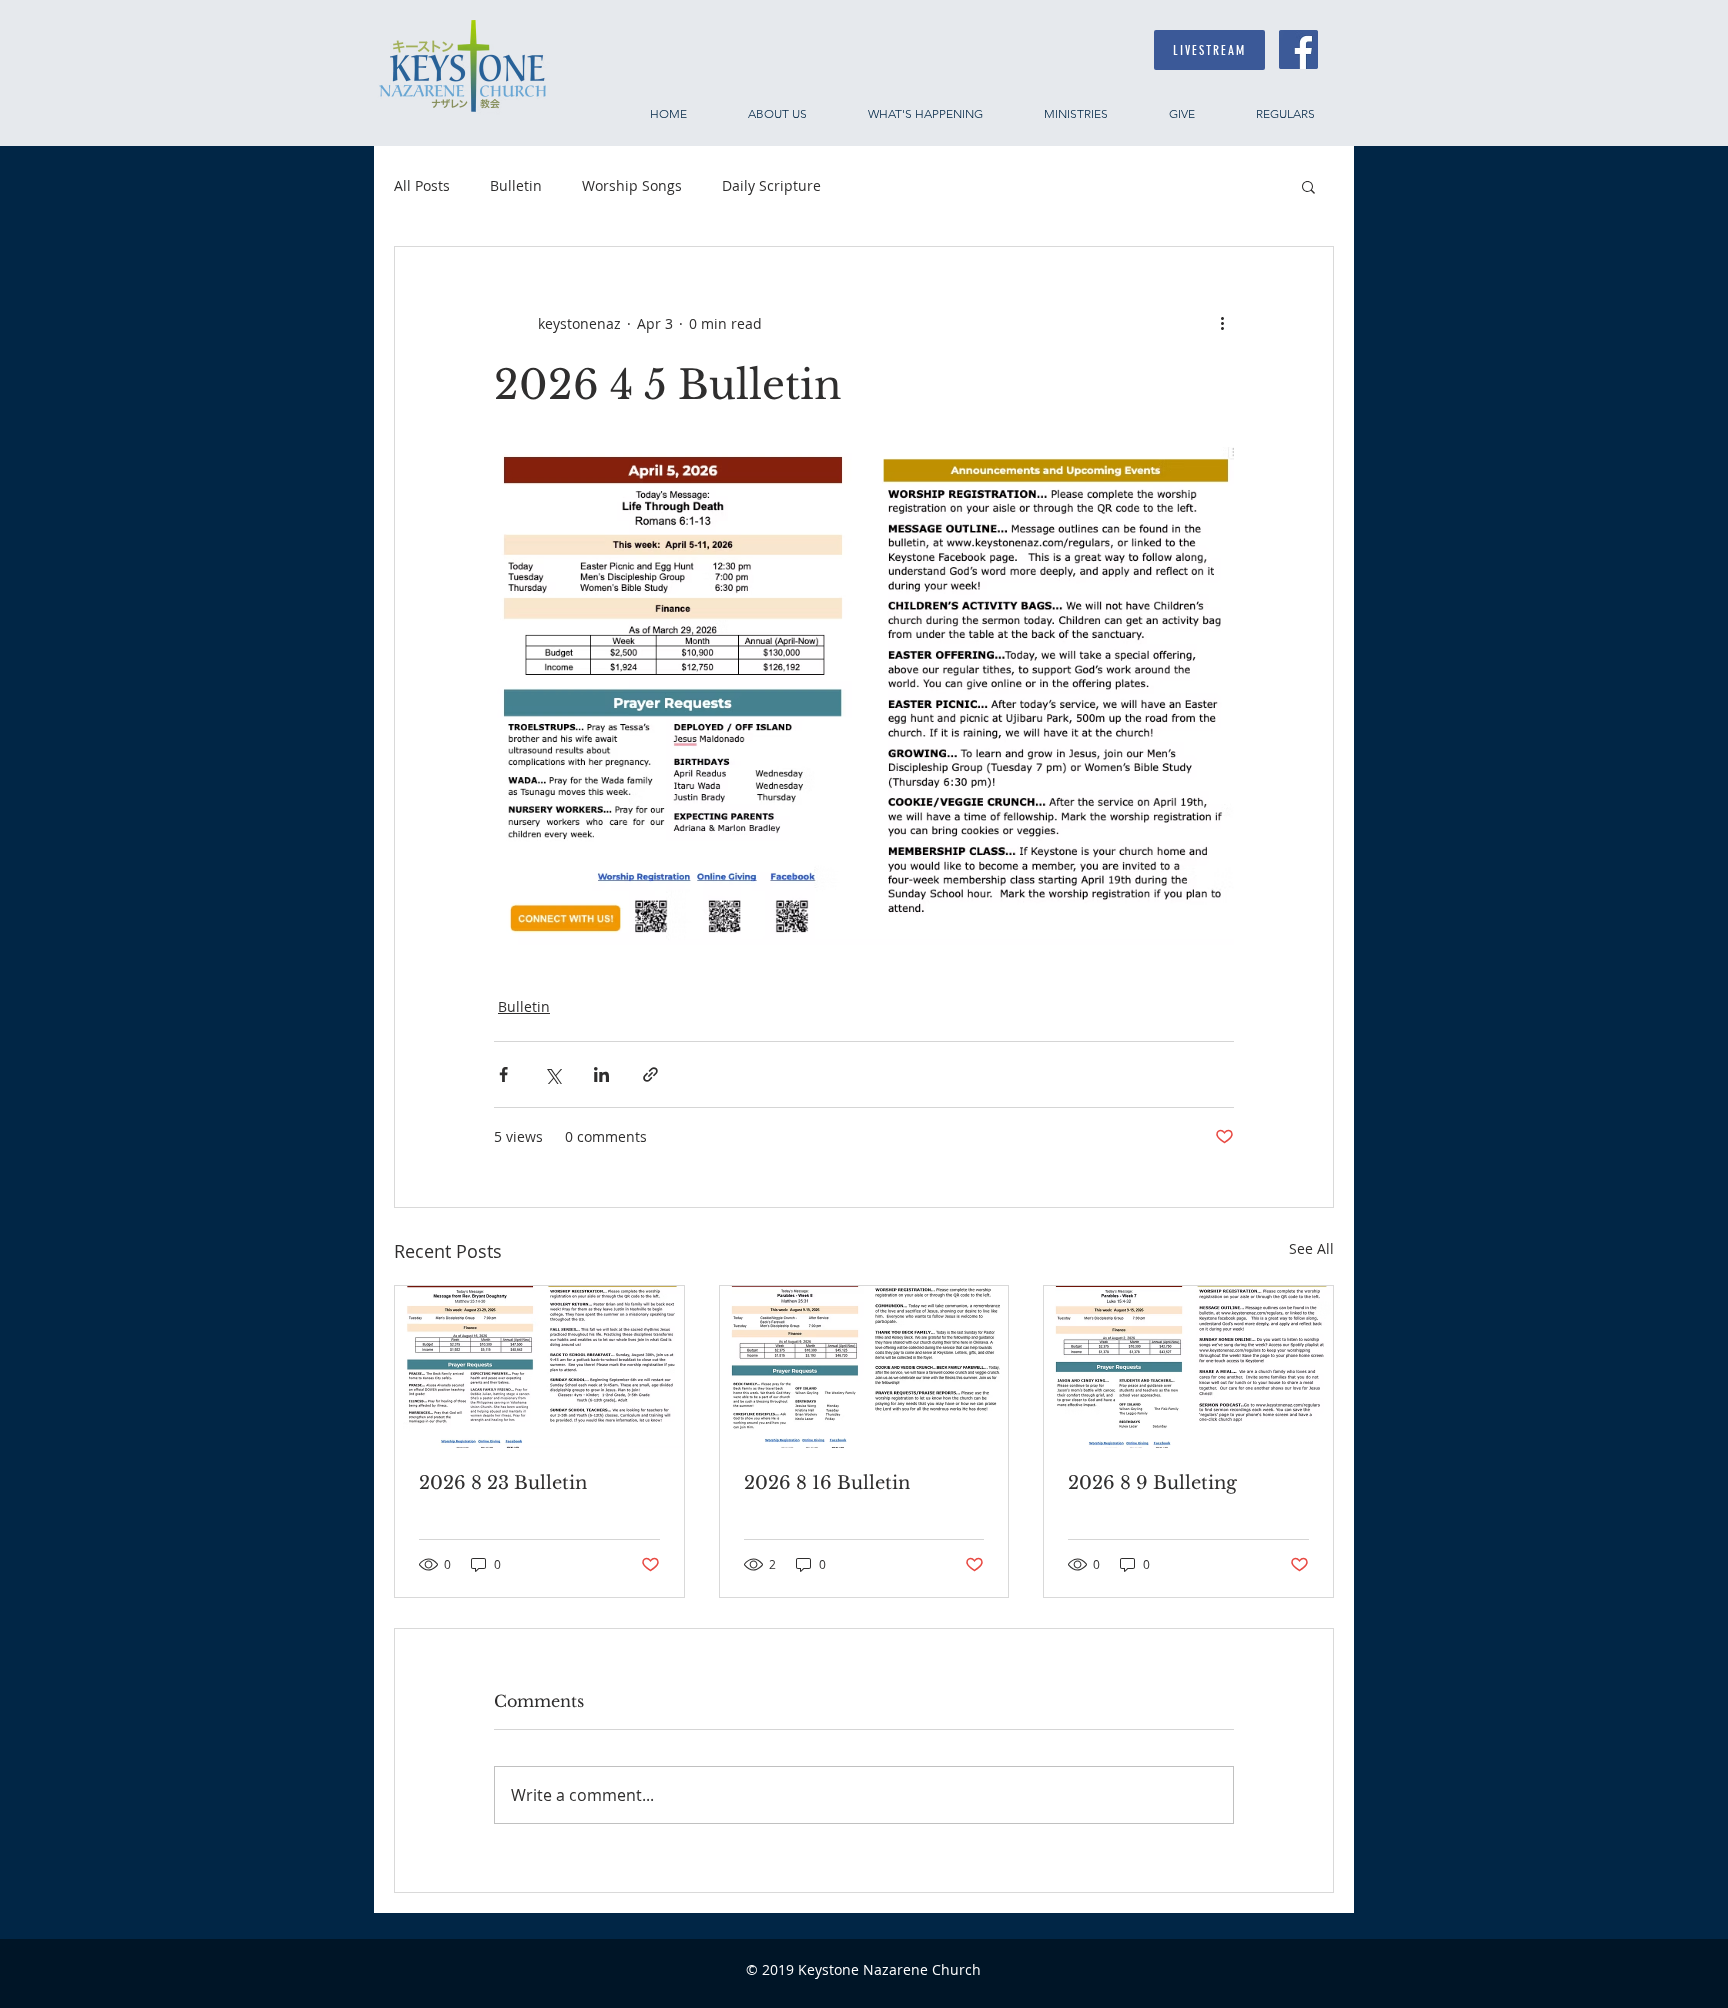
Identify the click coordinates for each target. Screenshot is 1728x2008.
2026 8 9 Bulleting (1152, 1483)
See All (1311, 1248)
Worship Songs (632, 185)
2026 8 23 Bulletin (503, 1483)
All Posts (422, 185)
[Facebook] (1298, 49)
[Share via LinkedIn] (601, 1074)
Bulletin (516, 185)
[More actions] (1222, 323)
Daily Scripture (771, 185)
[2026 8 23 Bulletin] (539, 1367)
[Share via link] (650, 1074)
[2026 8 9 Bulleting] (1188, 1367)
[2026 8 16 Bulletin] (864, 1367)
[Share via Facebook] (503, 1074)
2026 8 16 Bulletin (827, 1483)
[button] (1308, 186)
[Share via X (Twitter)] (552, 1074)
